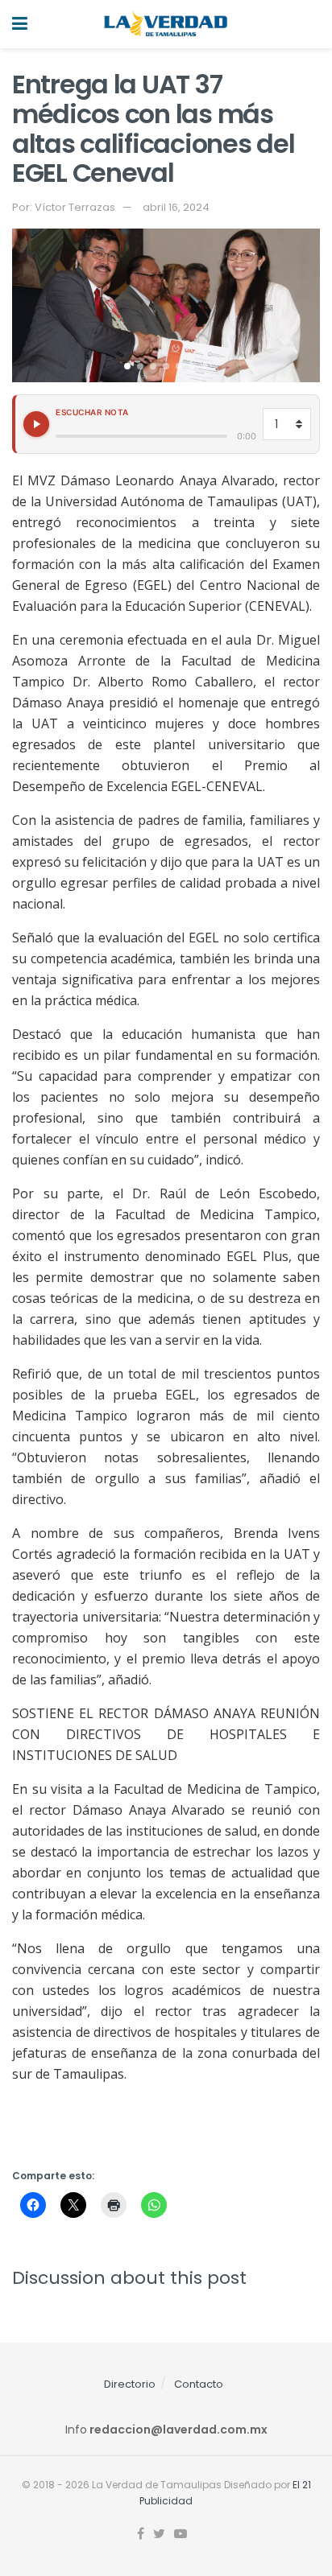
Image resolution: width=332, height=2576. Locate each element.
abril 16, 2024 (176, 207)
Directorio (130, 2384)
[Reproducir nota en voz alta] (36, 424)
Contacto (199, 2384)
